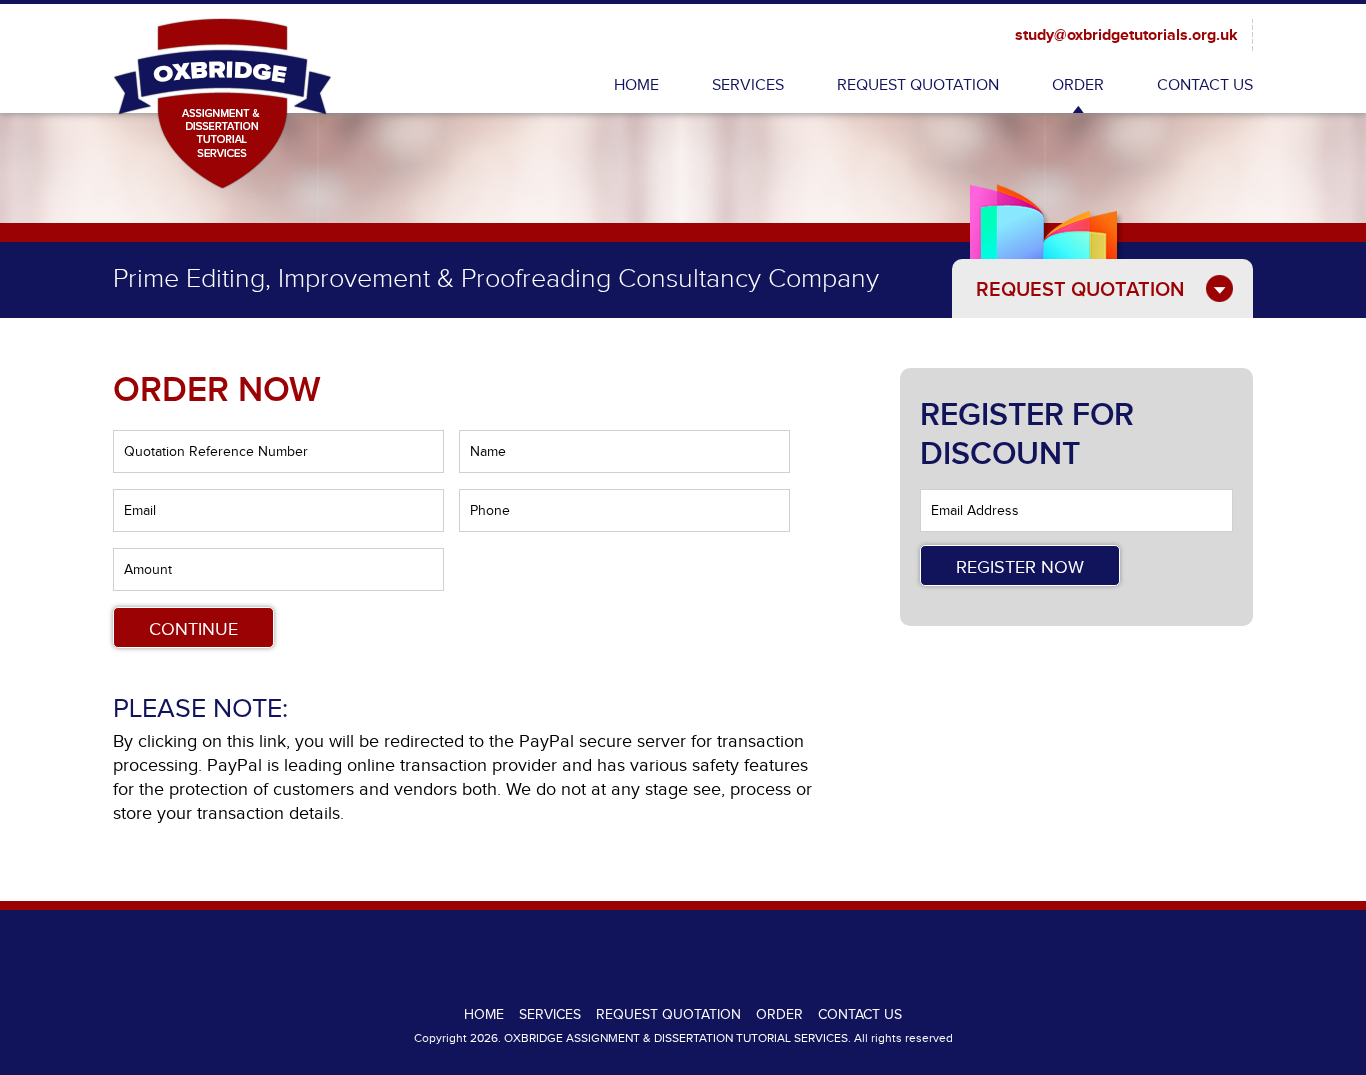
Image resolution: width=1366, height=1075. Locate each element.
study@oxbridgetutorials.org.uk (1126, 35)
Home (636, 85)
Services (748, 85)
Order (1078, 85)
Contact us (1205, 85)
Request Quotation (918, 85)
